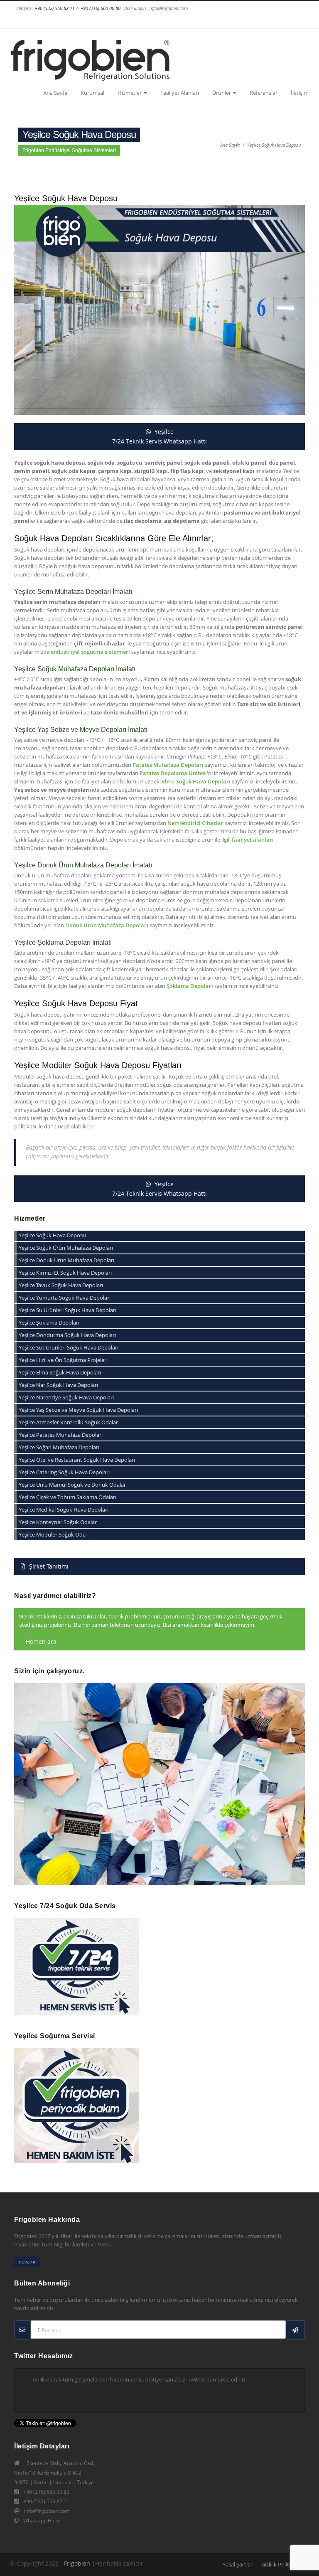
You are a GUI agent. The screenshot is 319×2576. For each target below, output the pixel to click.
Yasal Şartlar (238, 2564)
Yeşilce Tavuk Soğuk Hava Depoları (61, 1285)
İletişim (300, 93)
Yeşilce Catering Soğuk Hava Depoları (64, 1472)
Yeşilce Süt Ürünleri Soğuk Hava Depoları (69, 1347)
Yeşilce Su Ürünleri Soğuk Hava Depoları (67, 1310)
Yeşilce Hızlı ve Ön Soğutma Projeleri (63, 1360)
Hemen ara (40, 1641)
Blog (285, 20)
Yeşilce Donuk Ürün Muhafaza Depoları (66, 1260)
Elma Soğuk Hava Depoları (196, 781)
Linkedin (197, 20)
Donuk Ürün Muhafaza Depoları (107, 925)
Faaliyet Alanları (180, 93)
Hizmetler (130, 93)
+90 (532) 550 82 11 (55, 8)
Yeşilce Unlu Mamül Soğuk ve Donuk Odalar (72, 1485)
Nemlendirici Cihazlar (195, 823)
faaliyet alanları (253, 840)
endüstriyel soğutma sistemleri (90, 652)
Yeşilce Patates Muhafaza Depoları (61, 1435)
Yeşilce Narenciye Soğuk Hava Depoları (66, 1397)
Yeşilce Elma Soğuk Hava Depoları (60, 1372)
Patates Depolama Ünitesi (173, 773)
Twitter (182, 20)
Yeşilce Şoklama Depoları (49, 1322)
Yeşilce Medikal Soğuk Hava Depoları (64, 1510)
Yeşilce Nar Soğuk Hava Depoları (58, 1385)
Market (301, 20)
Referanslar (264, 93)
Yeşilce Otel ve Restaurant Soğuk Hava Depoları (77, 1460)
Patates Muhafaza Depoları (168, 765)
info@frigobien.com (47, 2511)
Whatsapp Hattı (41, 2521)
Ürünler (222, 93)
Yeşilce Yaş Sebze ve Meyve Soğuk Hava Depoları (78, 1410)
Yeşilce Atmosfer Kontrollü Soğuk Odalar (68, 1422)
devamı (27, 2262)
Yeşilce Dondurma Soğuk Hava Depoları (67, 1335)
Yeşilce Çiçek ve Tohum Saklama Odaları (67, 1497)
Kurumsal (92, 93)
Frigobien (77, 2563)
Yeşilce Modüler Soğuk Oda (52, 1534)
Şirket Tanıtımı (48, 1566)
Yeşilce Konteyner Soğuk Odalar (58, 1522)
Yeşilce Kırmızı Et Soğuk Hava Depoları (65, 1273)
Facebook (134, 20)
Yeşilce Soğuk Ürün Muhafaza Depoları (66, 1248)
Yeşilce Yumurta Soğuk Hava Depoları (65, 1298)
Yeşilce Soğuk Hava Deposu (274, 145)
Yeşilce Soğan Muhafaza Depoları (59, 1447)
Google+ (166, 20)
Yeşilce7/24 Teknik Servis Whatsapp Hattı (159, 436)
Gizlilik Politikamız (283, 2564)
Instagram (150, 20)
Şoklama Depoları (190, 986)
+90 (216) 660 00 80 (101, 8)
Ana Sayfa (55, 93)
